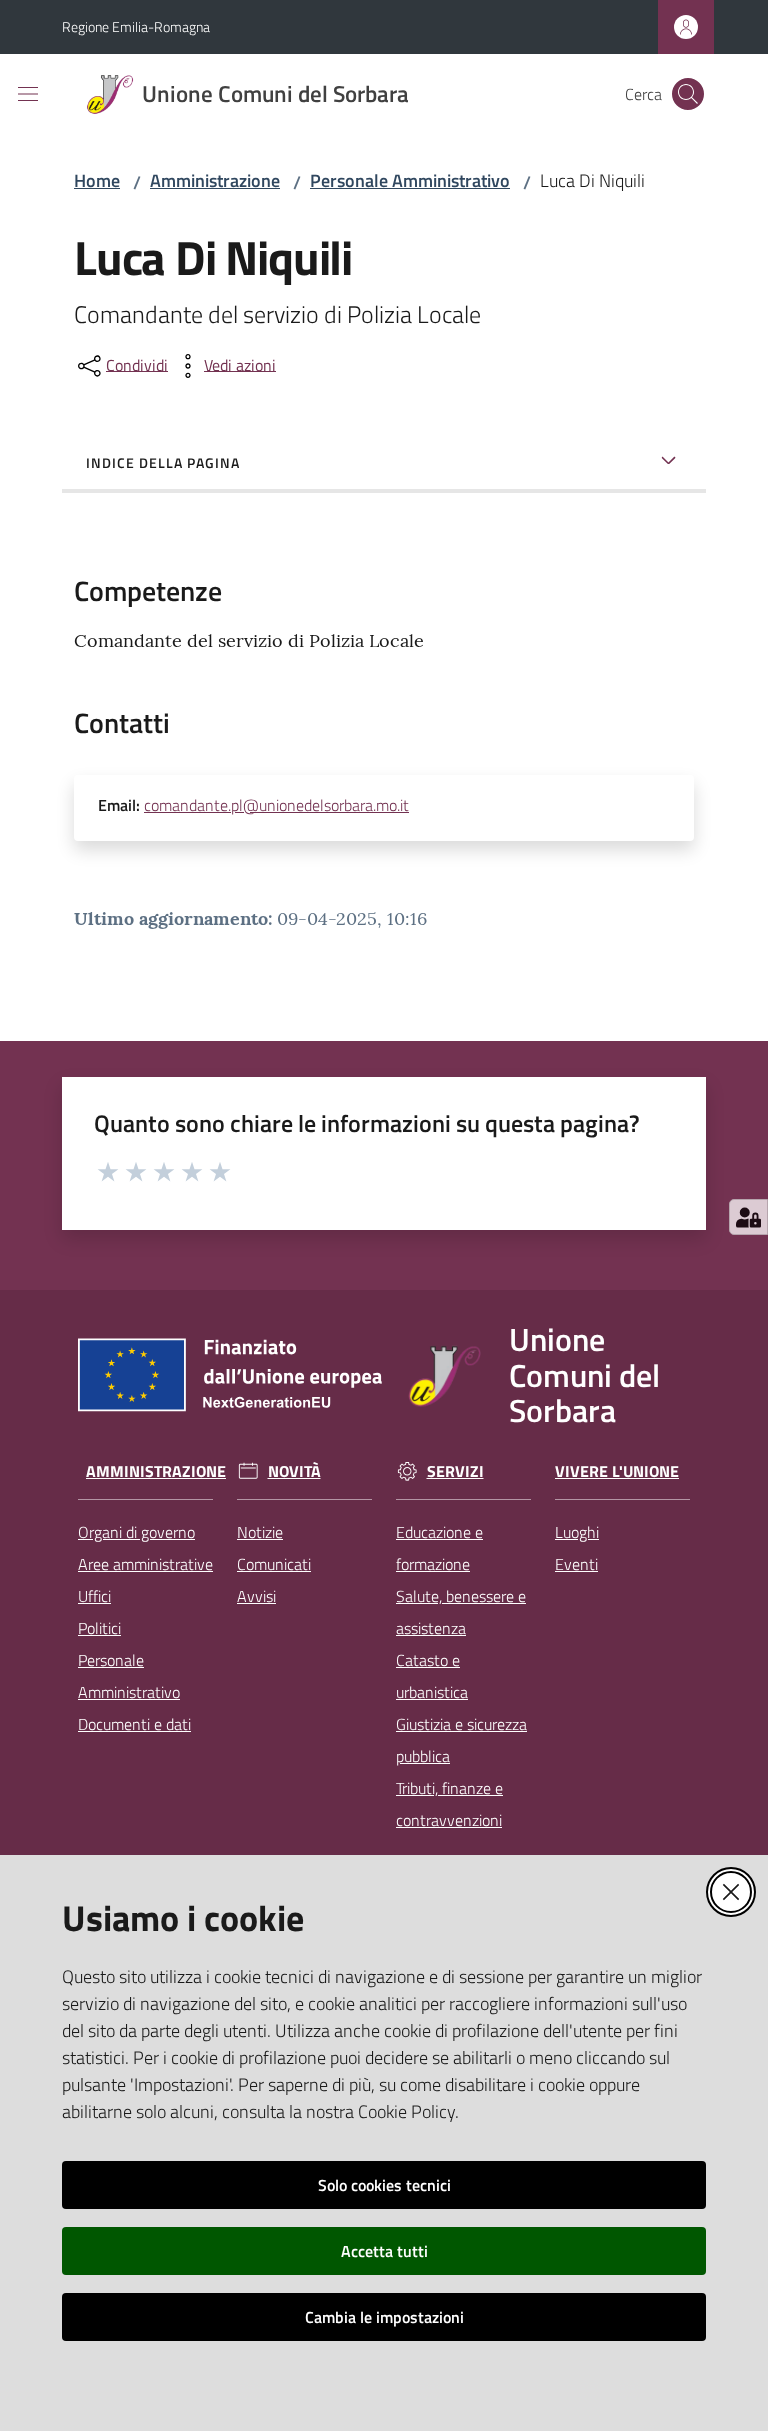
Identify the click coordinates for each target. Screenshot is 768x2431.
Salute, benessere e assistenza (461, 1612)
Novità (294, 1471)
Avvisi (256, 1596)
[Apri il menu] (28, 94)
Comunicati (274, 1564)
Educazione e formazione (439, 1548)
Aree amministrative (145, 1564)
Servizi (455, 1471)
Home (97, 180)
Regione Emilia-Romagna (136, 26)
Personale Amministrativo (410, 180)
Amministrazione (215, 180)
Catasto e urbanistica (432, 1676)
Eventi (576, 1564)
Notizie (260, 1532)
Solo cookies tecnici (384, 2185)
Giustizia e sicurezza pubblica (461, 1740)
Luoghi (577, 1532)
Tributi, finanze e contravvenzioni (449, 1804)
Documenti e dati (134, 1724)
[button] (688, 94)
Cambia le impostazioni (384, 2317)
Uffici (94, 1596)
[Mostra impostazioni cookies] (748, 1217)
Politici (99, 1628)
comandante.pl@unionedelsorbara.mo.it (276, 805)
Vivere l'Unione (617, 1471)
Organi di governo (136, 1532)
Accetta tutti (384, 2251)
